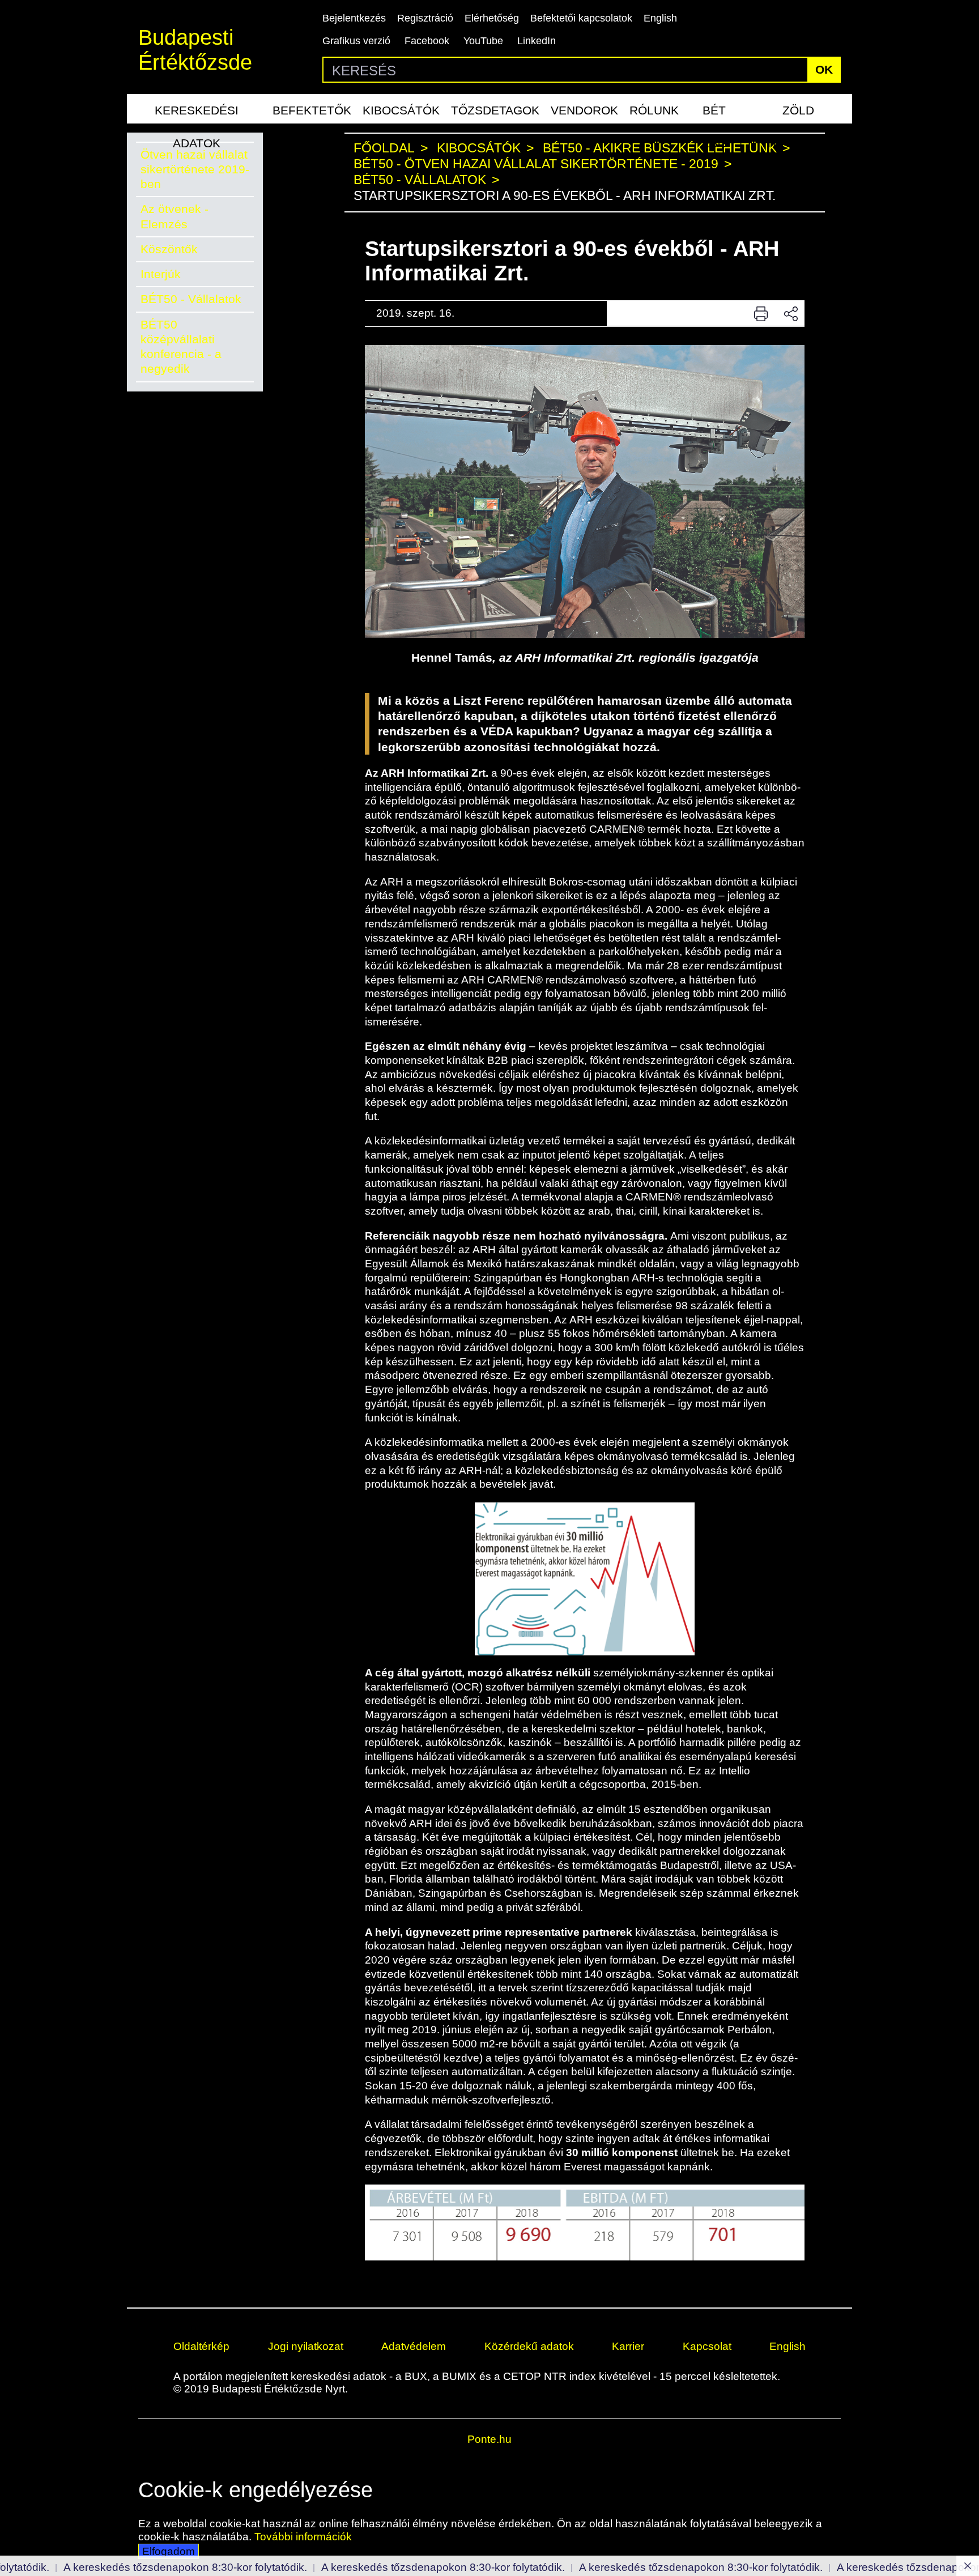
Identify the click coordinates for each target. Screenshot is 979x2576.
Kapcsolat (707, 2346)
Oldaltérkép (201, 2346)
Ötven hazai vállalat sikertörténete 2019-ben (195, 169)
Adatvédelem (414, 2346)
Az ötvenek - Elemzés (174, 216)
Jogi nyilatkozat (306, 2346)
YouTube (483, 41)
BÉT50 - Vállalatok (191, 299)
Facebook (427, 41)
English (660, 18)
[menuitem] (197, 109)
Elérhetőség (492, 18)
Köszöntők (169, 249)
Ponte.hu (489, 2439)
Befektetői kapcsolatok (581, 18)
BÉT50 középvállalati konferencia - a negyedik (181, 347)
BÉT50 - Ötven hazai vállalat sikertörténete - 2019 (536, 164)
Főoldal (384, 148)
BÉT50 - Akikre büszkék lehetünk (660, 148)
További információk (303, 2537)
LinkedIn (537, 41)
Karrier (628, 2346)
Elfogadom (169, 2551)
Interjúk (161, 274)
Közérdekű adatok (529, 2346)
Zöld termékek (798, 114)
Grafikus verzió (356, 41)
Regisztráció (425, 18)
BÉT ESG (714, 114)
